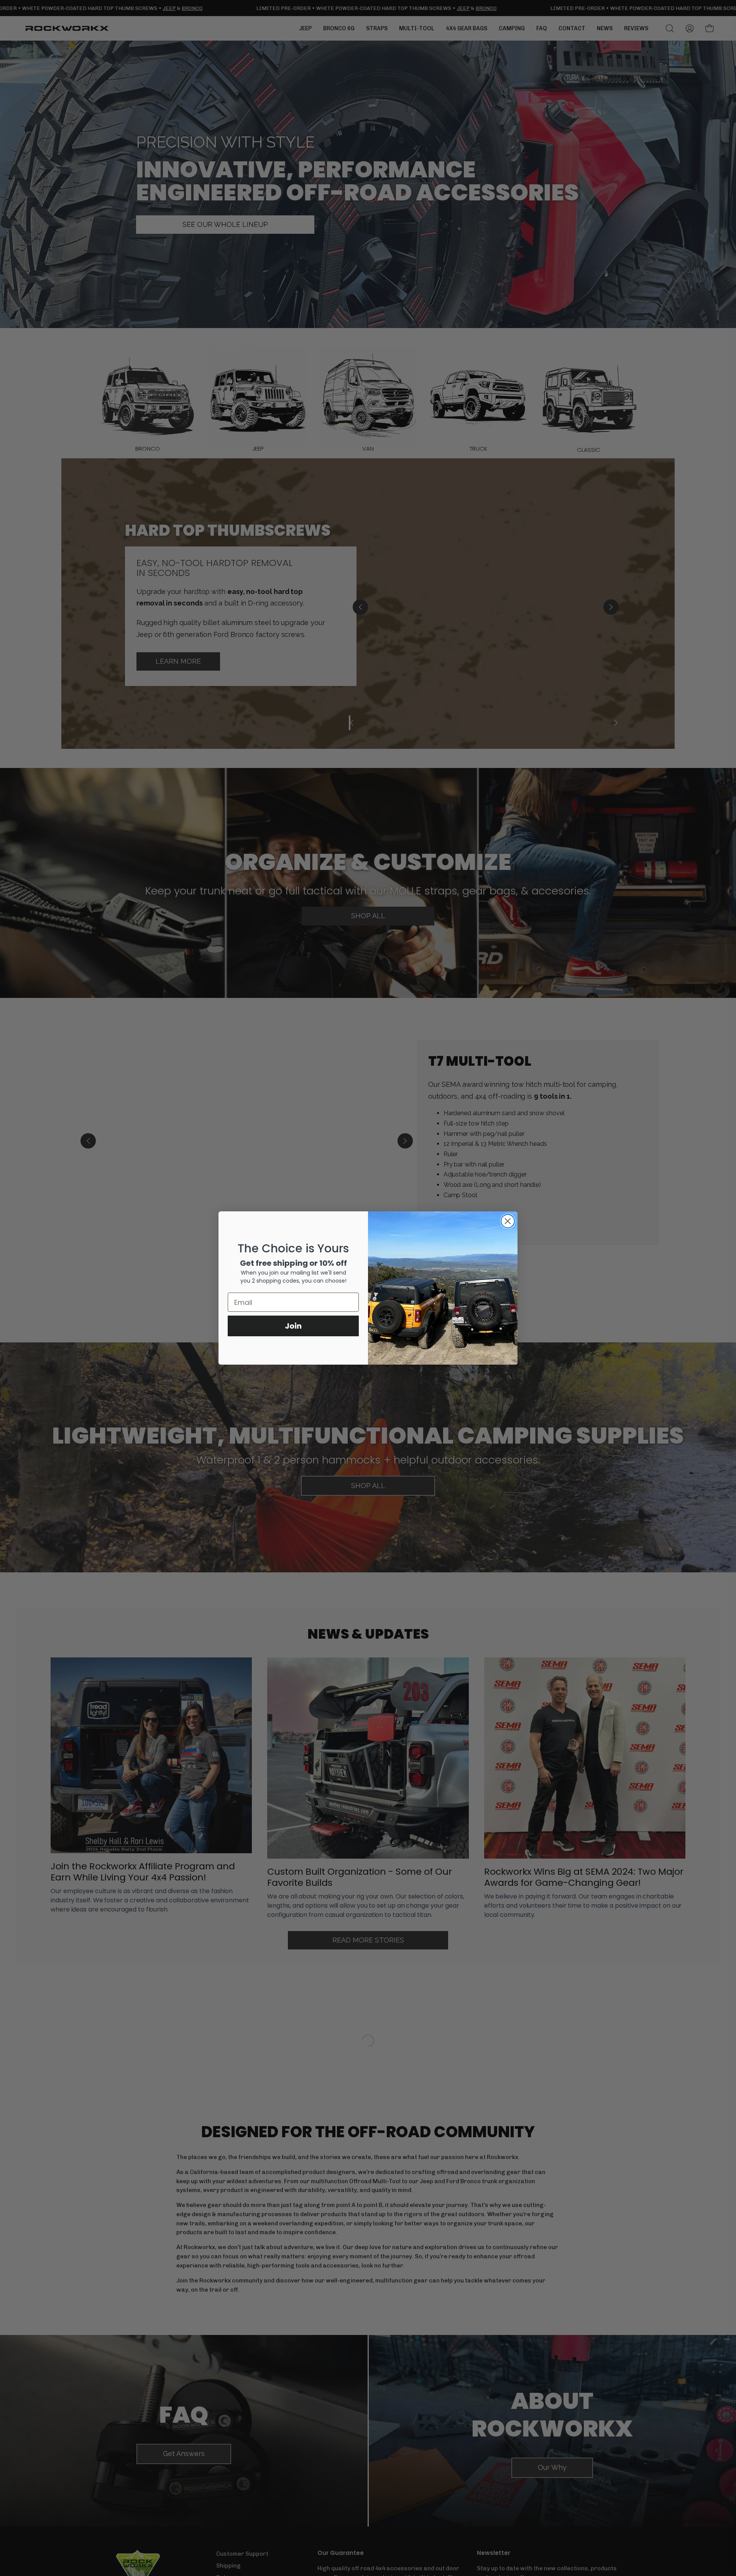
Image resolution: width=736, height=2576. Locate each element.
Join (293, 1326)
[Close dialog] (508, 1221)
